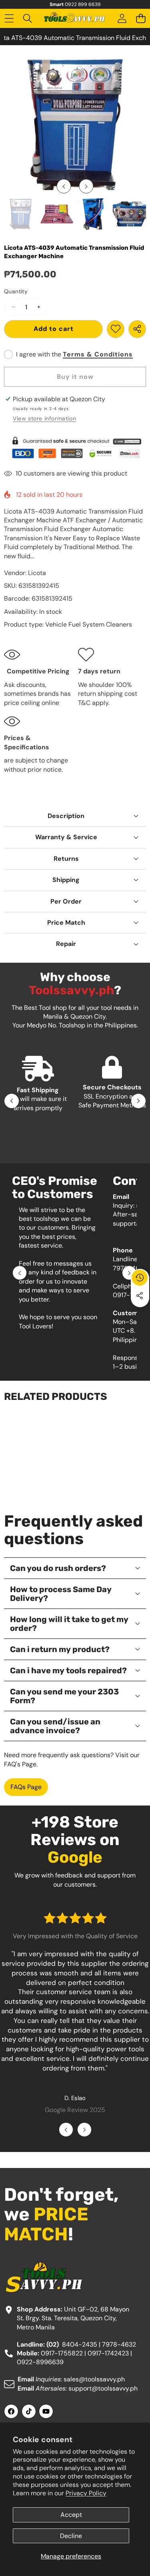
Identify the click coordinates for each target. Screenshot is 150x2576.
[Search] (28, 19)
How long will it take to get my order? (69, 1624)
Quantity (16, 291)
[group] (21, 214)
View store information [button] (44, 418)
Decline (71, 2536)
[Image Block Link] (75, 448)
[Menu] (9, 19)
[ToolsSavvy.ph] (75, 18)
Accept (71, 2515)
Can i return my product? (60, 1649)
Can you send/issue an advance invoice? (55, 1726)
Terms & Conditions (98, 354)
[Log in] (122, 19)
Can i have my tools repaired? (68, 1670)
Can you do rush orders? (58, 1568)
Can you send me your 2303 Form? (64, 1696)
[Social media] (140, 1296)
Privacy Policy (86, 2493)
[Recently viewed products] (140, 1278)
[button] (141, 19)
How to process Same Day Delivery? (61, 1594)
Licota (37, 573)
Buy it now (75, 377)
